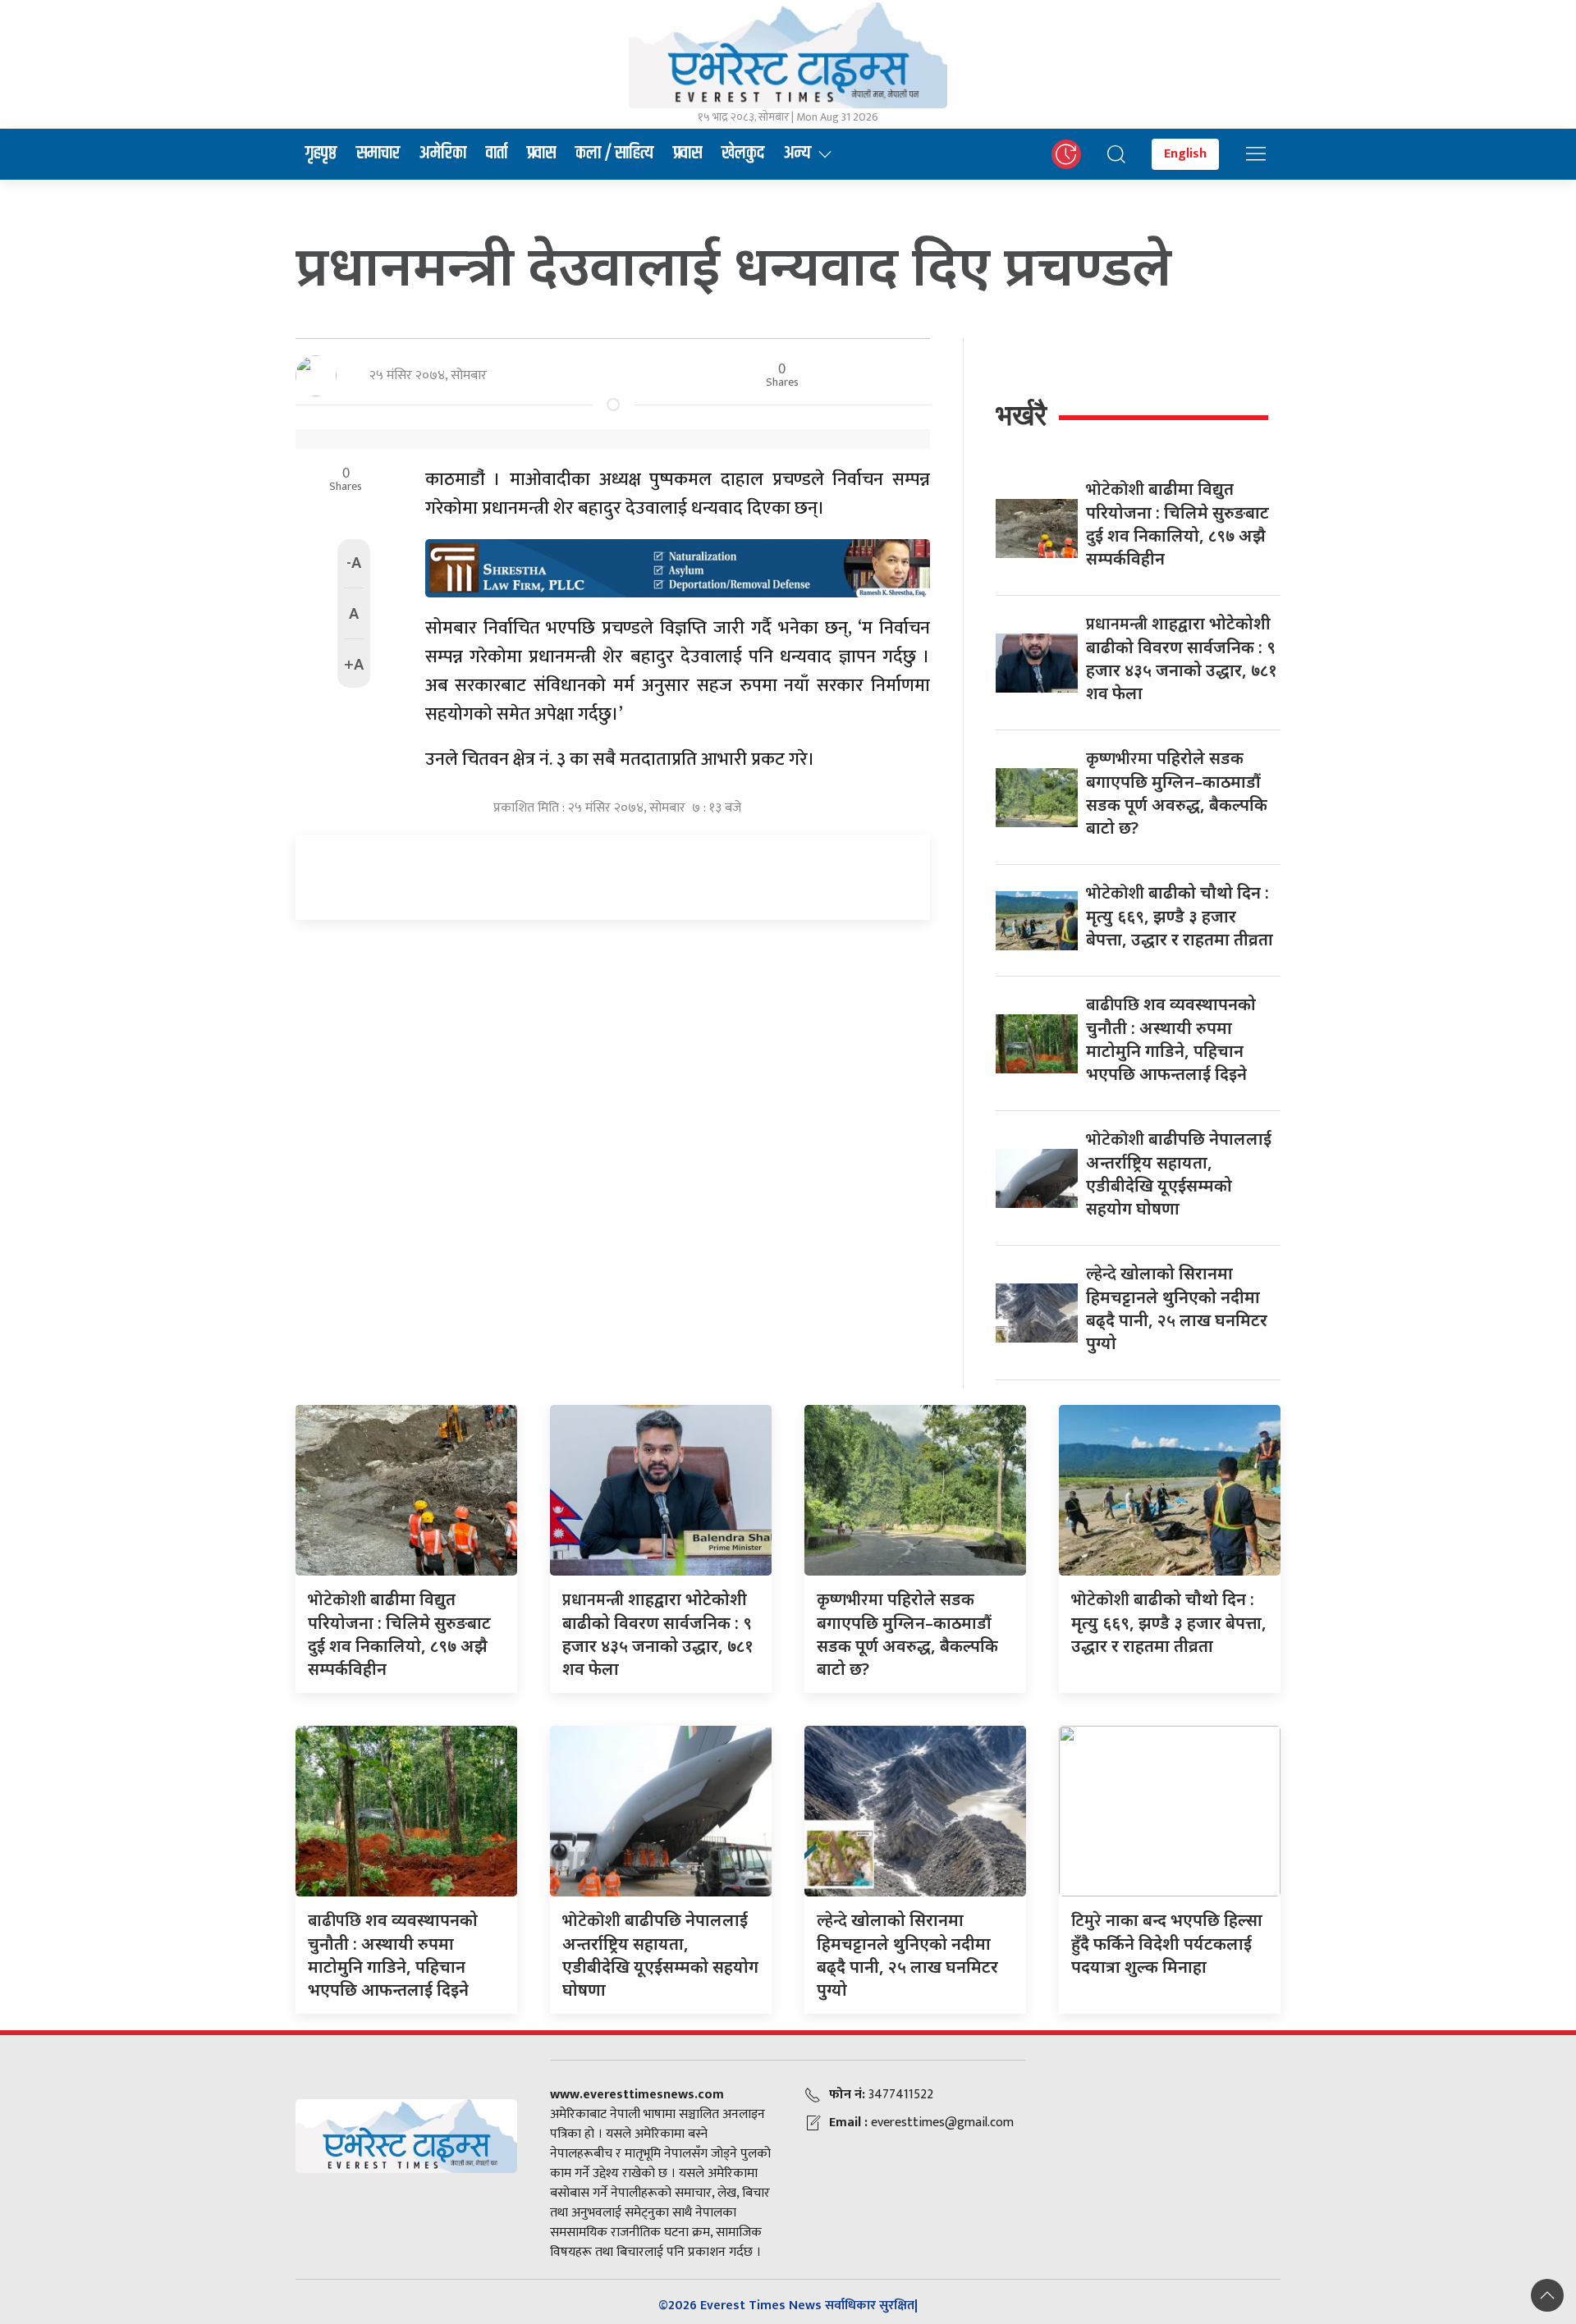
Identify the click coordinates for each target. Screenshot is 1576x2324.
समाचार (378, 153)
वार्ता (497, 153)
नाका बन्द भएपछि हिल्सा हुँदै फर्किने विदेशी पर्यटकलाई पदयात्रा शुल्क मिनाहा (1167, 1943)
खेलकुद (743, 153)
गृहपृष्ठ (321, 153)
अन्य (797, 153)
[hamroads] (678, 567)
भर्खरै (1021, 415)
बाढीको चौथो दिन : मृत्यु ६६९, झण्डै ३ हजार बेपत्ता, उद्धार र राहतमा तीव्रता (1180, 916)
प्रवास (541, 153)
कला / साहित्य (614, 153)
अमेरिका (443, 153)
